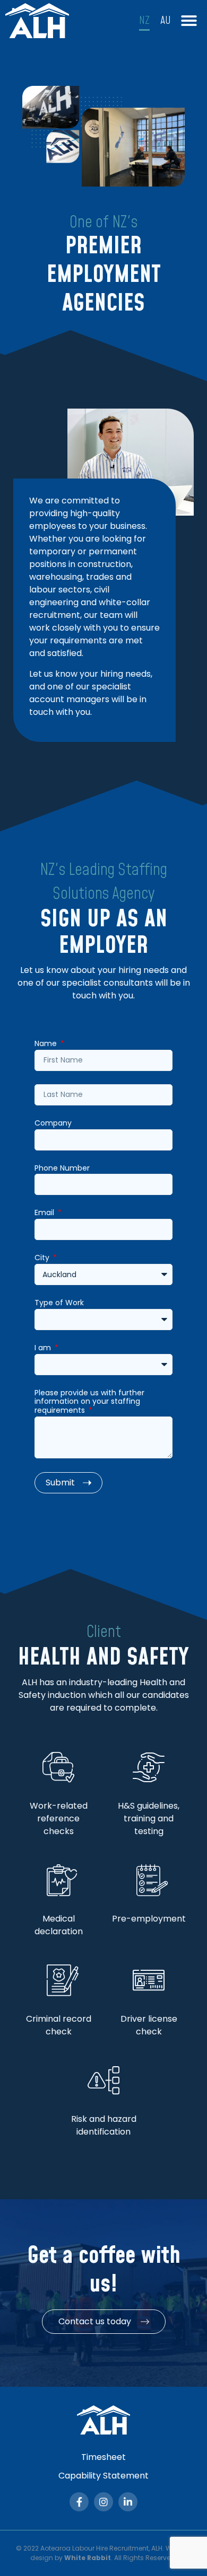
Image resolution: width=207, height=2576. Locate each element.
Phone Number (62, 1169)
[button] (189, 21)
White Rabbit (88, 2558)
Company (53, 1123)
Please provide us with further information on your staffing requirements (89, 1402)
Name (47, 1044)
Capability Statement (103, 2476)
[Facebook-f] (79, 2502)
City (43, 1258)
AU (166, 21)
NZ (144, 21)
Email (45, 1213)
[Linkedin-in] (128, 2502)
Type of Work (59, 1303)
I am (44, 1348)
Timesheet (103, 2457)
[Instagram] (103, 2502)
